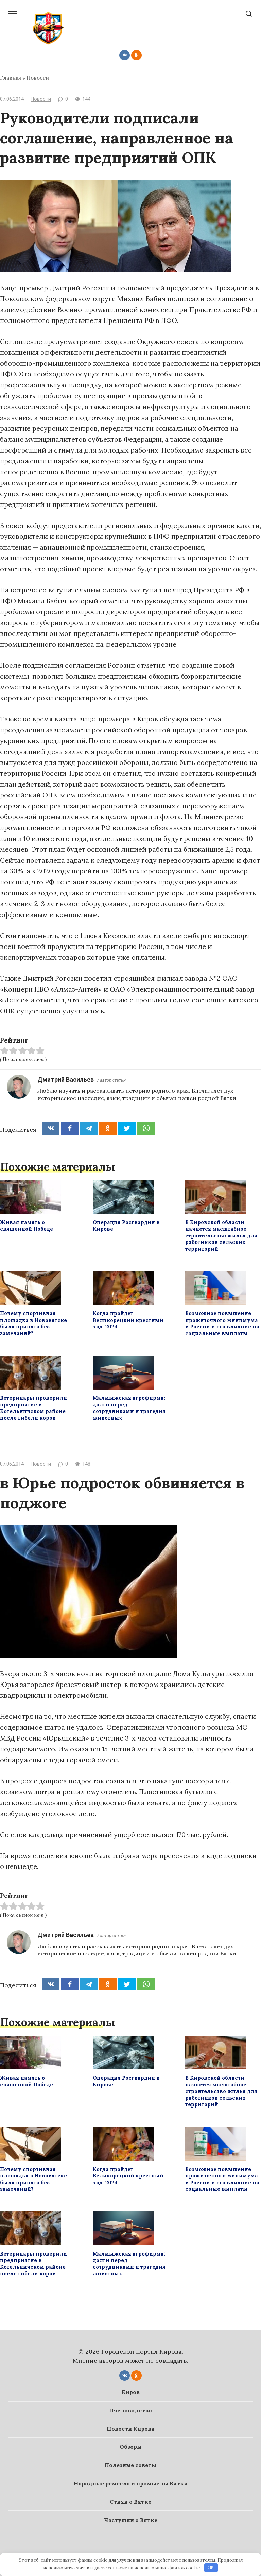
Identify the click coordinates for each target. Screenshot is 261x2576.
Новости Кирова (130, 2429)
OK (211, 2568)
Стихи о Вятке (130, 2502)
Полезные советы (130, 2465)
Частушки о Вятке (131, 2520)
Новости (38, 78)
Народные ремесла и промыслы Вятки (131, 2483)
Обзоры (131, 2447)
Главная (11, 78)
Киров (131, 2392)
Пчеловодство (130, 2410)
